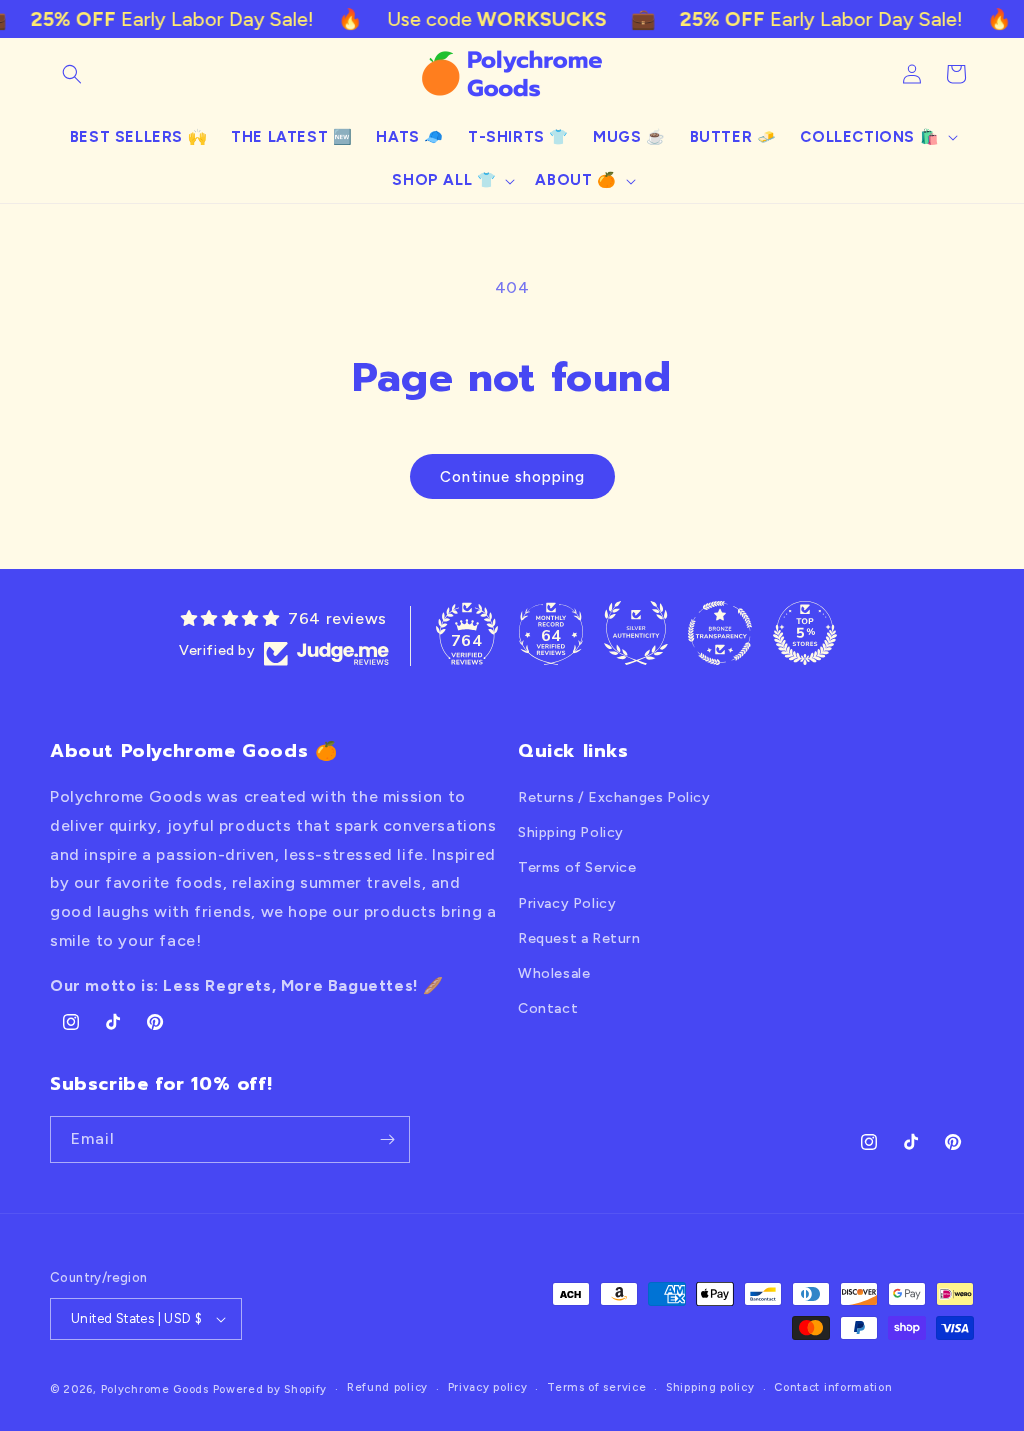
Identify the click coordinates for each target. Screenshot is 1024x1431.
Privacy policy (488, 1387)
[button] (72, 74)
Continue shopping (512, 477)
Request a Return (579, 938)
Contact (548, 1008)
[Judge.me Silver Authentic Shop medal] (636, 633)
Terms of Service (577, 867)
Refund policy (387, 1387)
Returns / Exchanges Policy (614, 797)
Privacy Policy (567, 903)
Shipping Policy (571, 832)
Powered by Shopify (270, 1389)
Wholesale (554, 973)
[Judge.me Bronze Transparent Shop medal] (720, 633)
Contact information (833, 1387)
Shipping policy (710, 1387)
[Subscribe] (387, 1139)
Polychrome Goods (155, 1389)
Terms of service (596, 1387)
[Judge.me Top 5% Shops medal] (805, 633)
